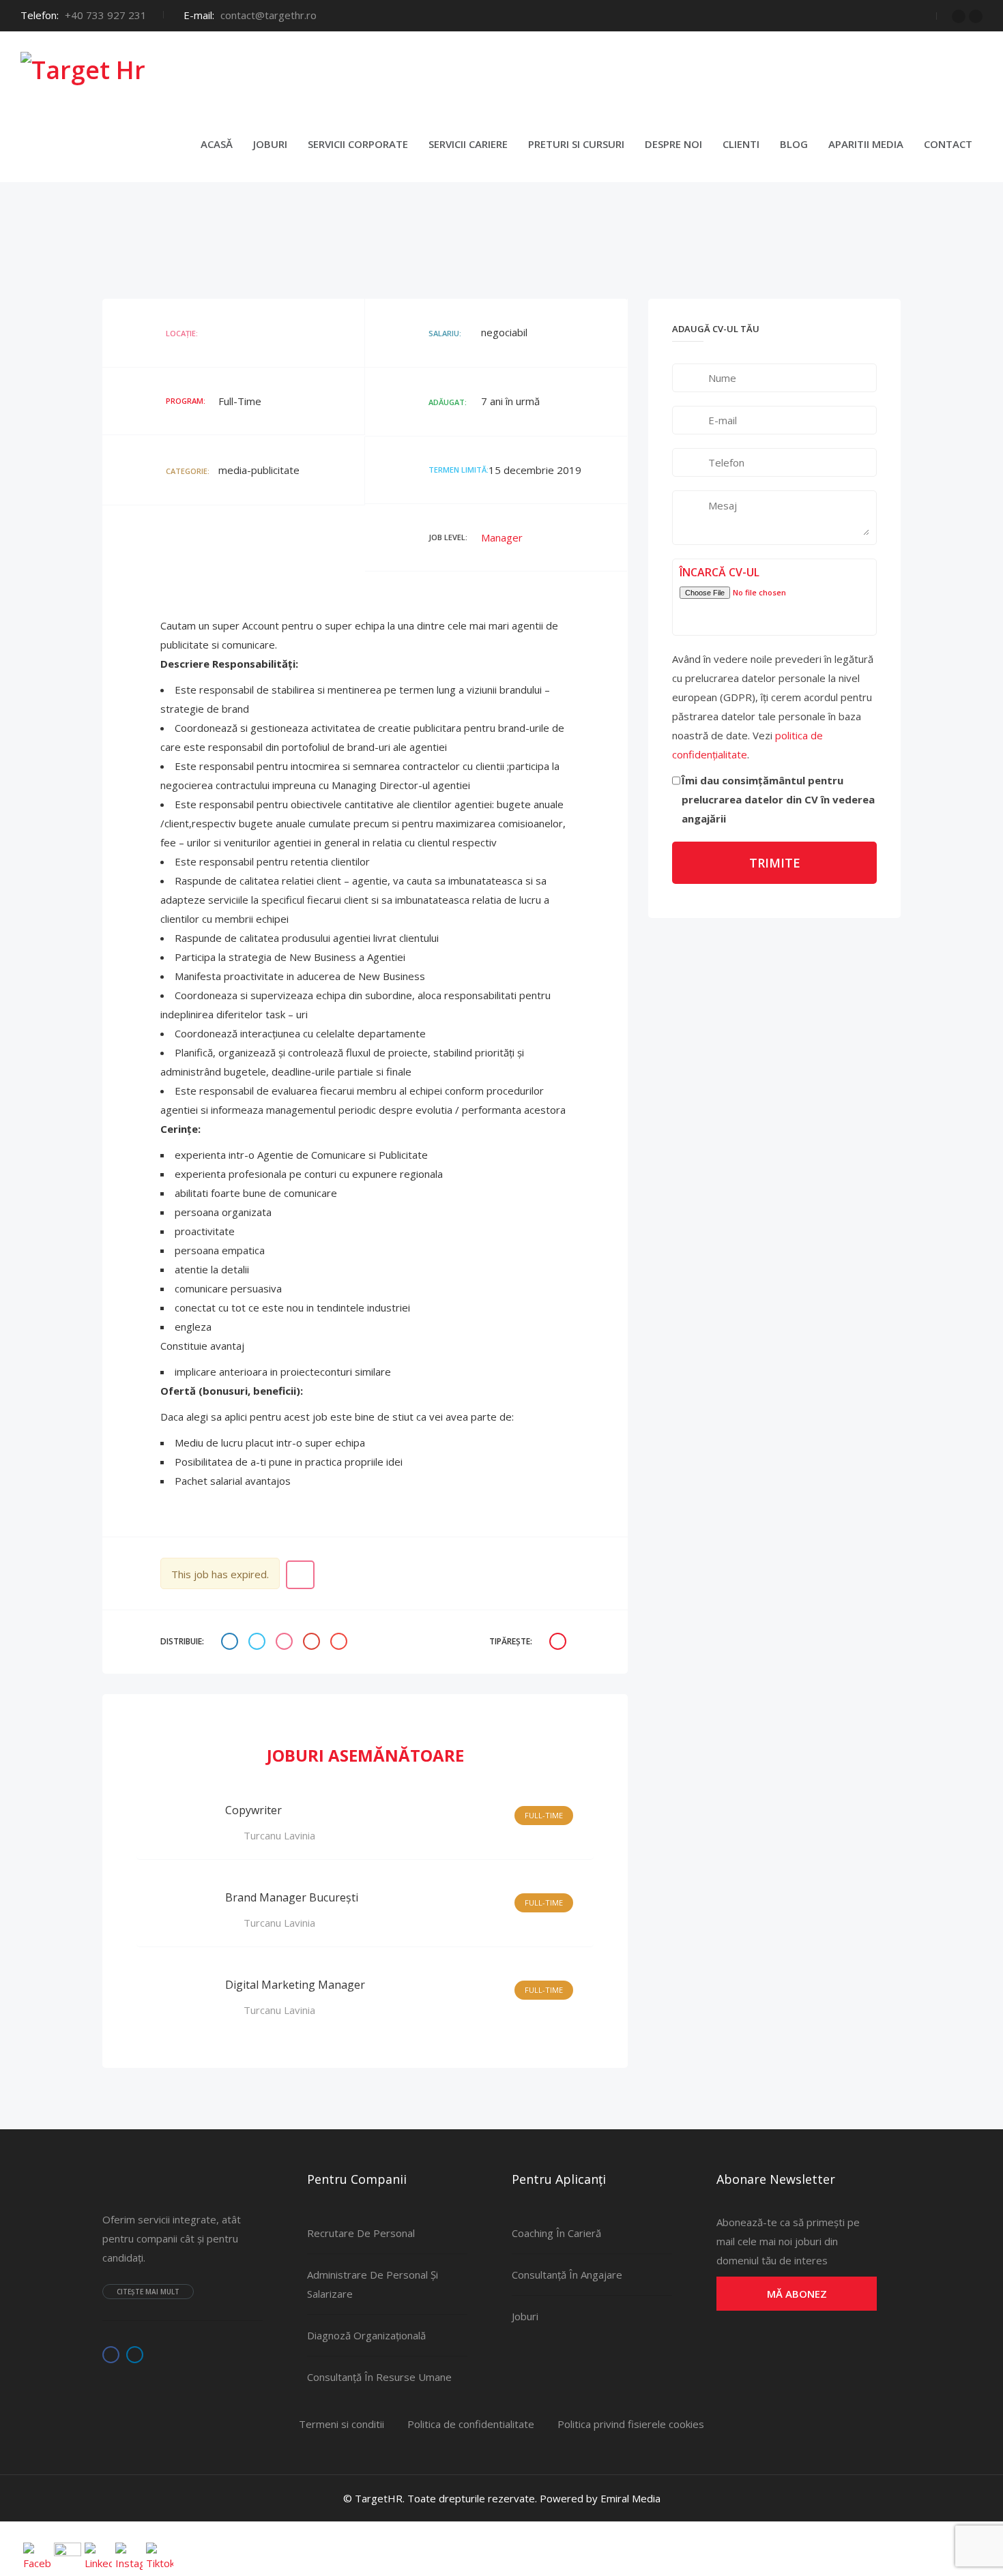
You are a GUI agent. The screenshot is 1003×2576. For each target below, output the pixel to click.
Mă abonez (797, 2294)
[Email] (340, 1642)
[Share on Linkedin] (286, 1642)
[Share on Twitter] (259, 1642)
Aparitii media (866, 144)
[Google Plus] (313, 1642)
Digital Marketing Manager (295, 1985)
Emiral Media (630, 2498)
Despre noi (673, 144)
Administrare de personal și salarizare (373, 2284)
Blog (794, 144)
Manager (502, 537)
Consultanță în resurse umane (379, 2377)
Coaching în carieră (556, 2233)
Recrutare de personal (361, 2233)
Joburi (270, 144)
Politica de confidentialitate (471, 2424)
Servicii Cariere (468, 144)
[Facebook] (959, 16)
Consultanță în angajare (567, 2275)
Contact (948, 144)
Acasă (217, 144)
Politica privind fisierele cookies (631, 2424)
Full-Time (544, 1815)
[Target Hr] (83, 69)
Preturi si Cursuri (576, 144)
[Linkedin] (976, 16)
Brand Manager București (292, 1897)
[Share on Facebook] (231, 1642)
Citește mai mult (148, 2292)
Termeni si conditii (341, 2424)
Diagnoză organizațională (366, 2335)
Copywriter (253, 1810)
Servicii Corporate (358, 144)
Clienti (741, 144)
